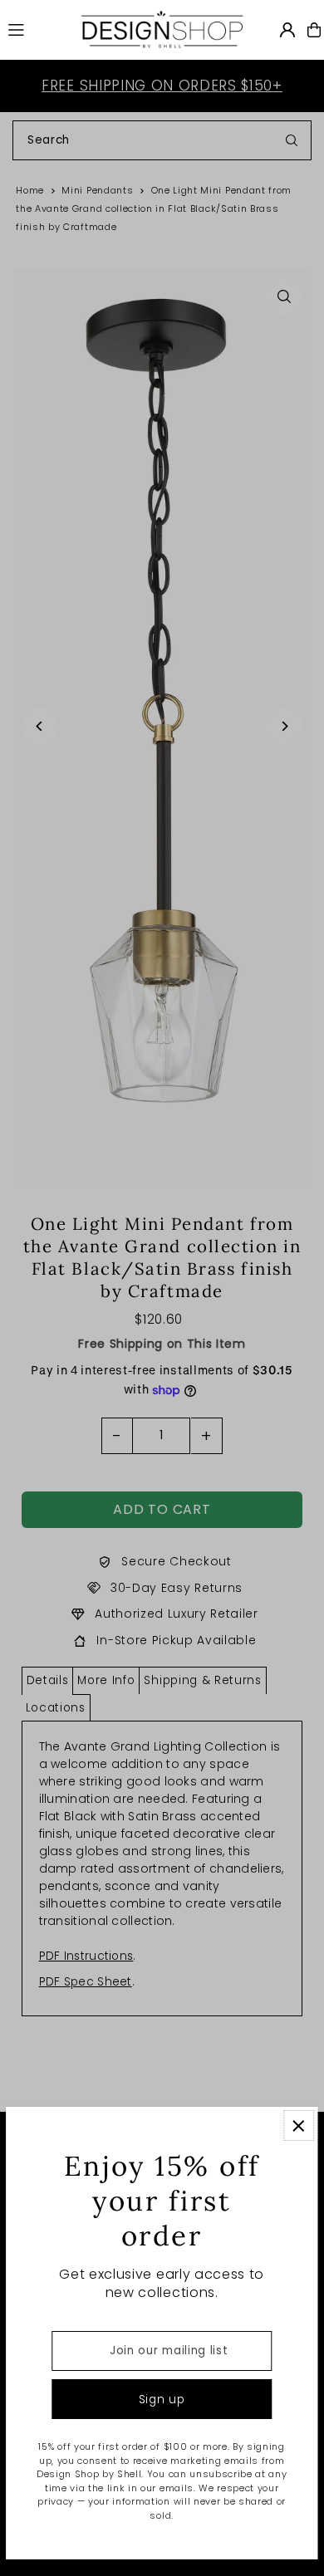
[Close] (299, 2125)
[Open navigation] (35, 29)
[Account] (287, 30)
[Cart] (314, 30)
